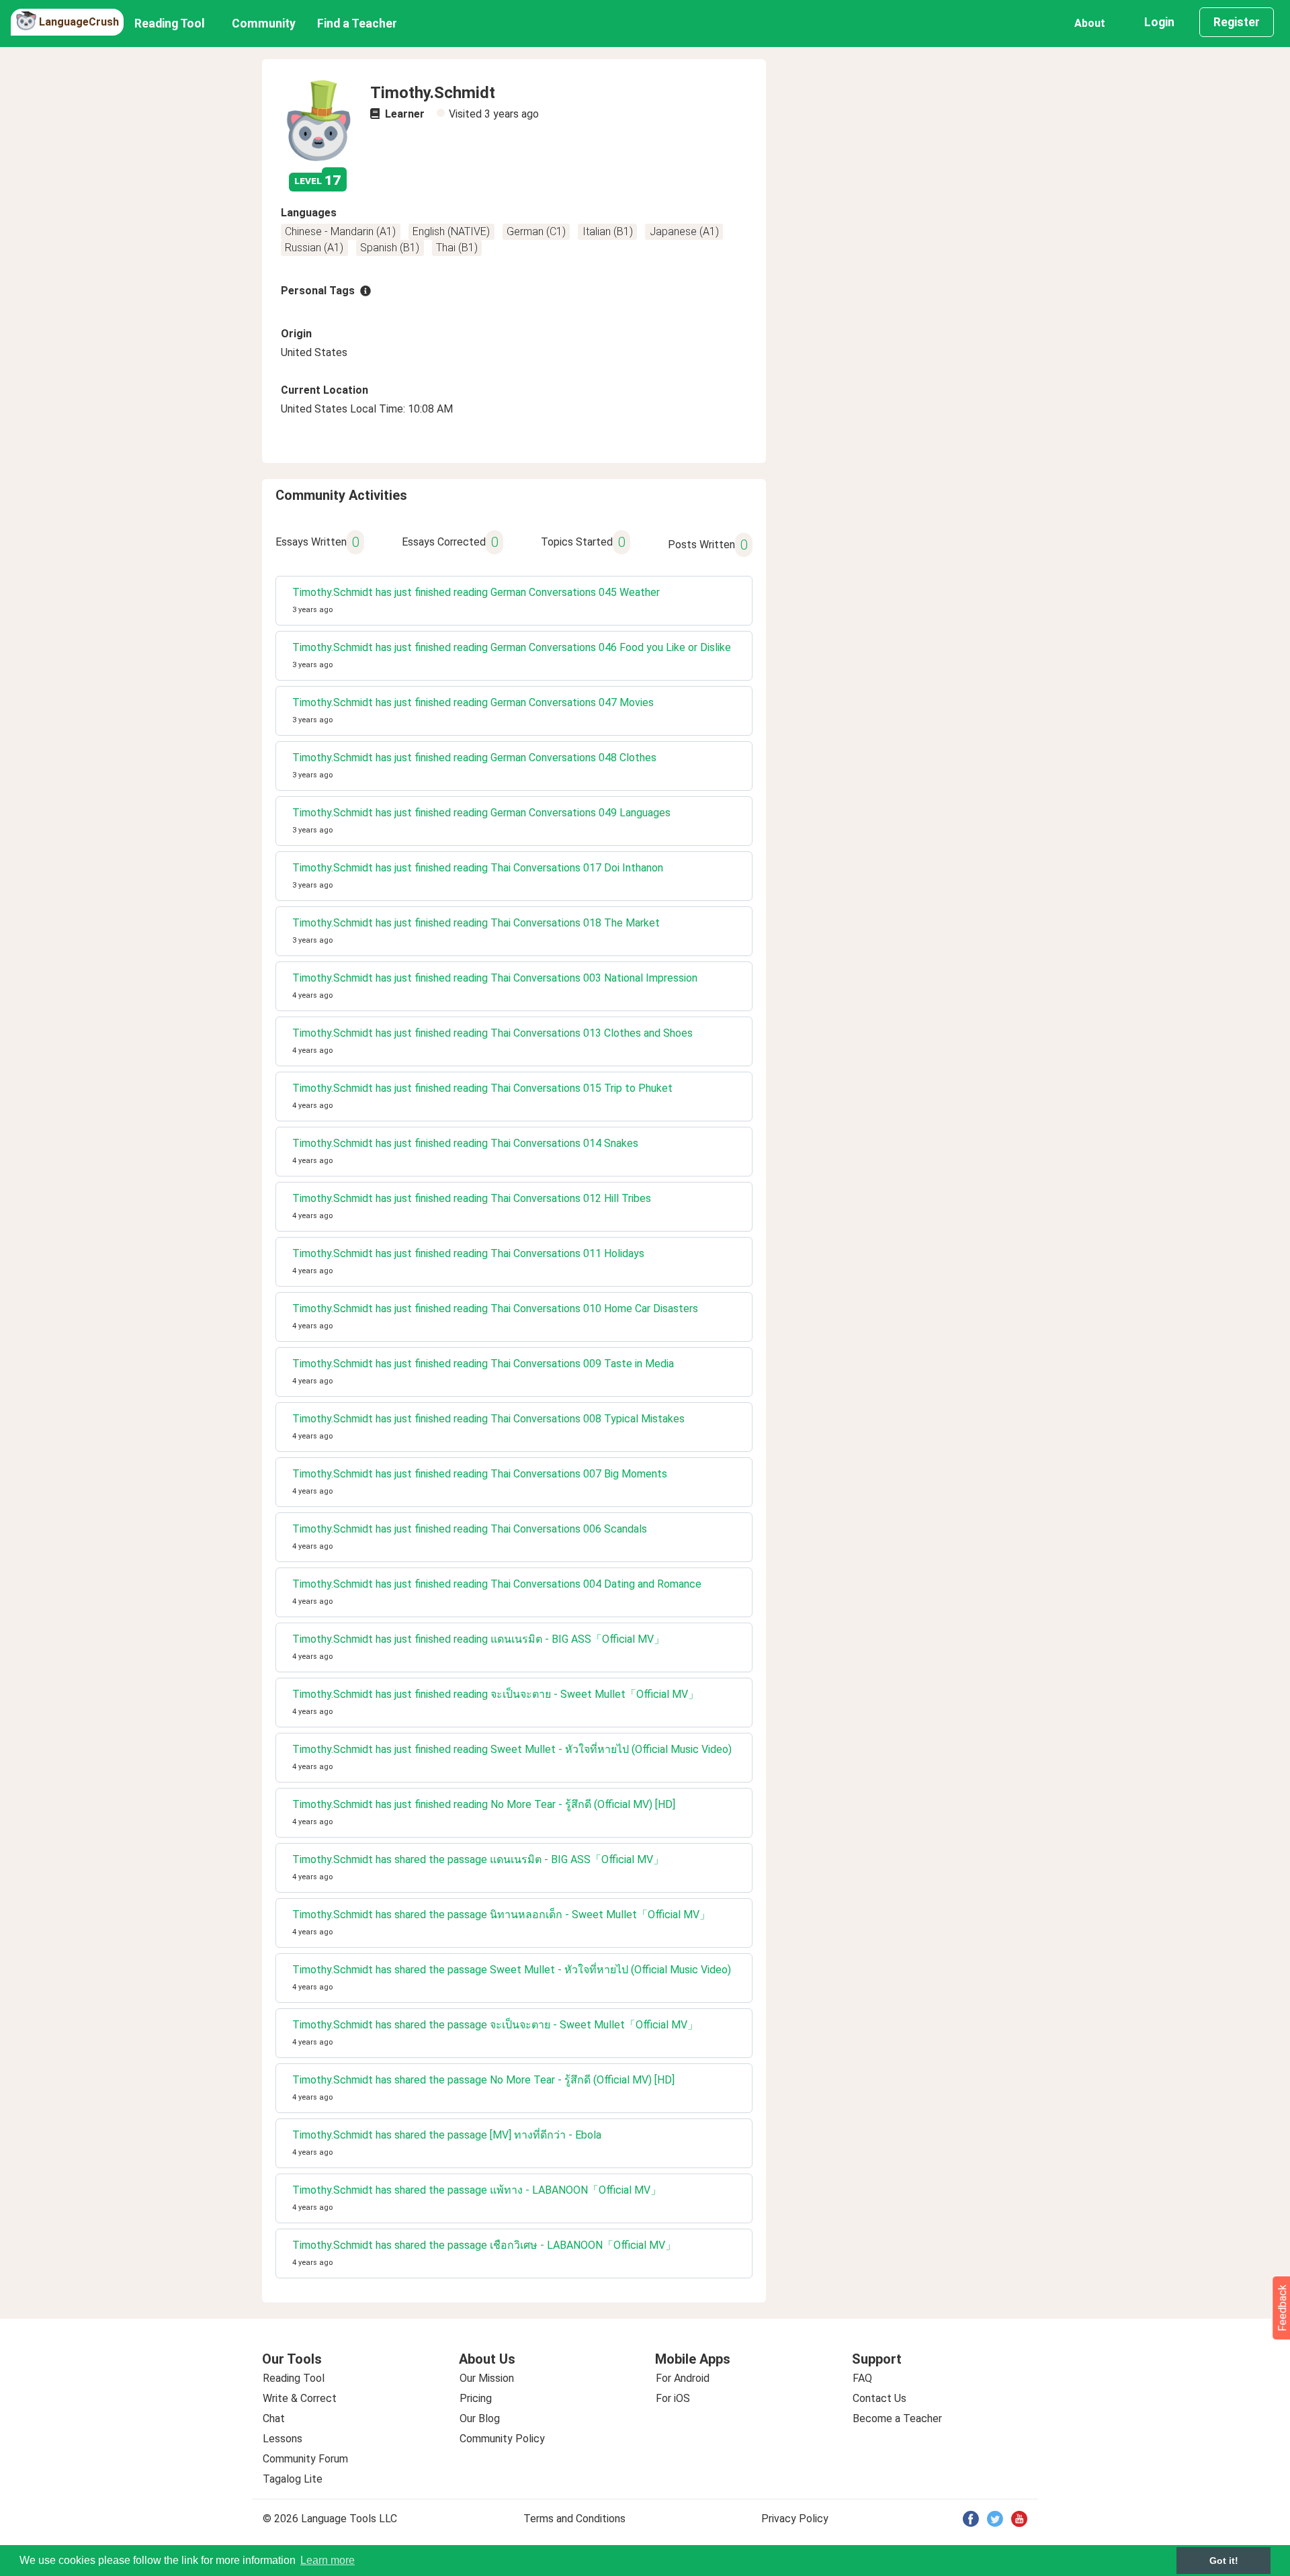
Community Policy (502, 2439)
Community (264, 24)
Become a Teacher (897, 2418)
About (1090, 23)
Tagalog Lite (293, 2479)
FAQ (862, 2378)
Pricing (476, 2398)
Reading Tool (170, 24)
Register (1237, 22)
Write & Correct (300, 2398)
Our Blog (480, 2418)
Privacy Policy (795, 2519)
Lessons (283, 2439)
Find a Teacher (357, 24)
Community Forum (305, 2459)
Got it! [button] (1224, 2561)
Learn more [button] (328, 2560)
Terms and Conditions (574, 2519)
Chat (274, 2418)
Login (1159, 22)
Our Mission (487, 2378)
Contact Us (879, 2398)
